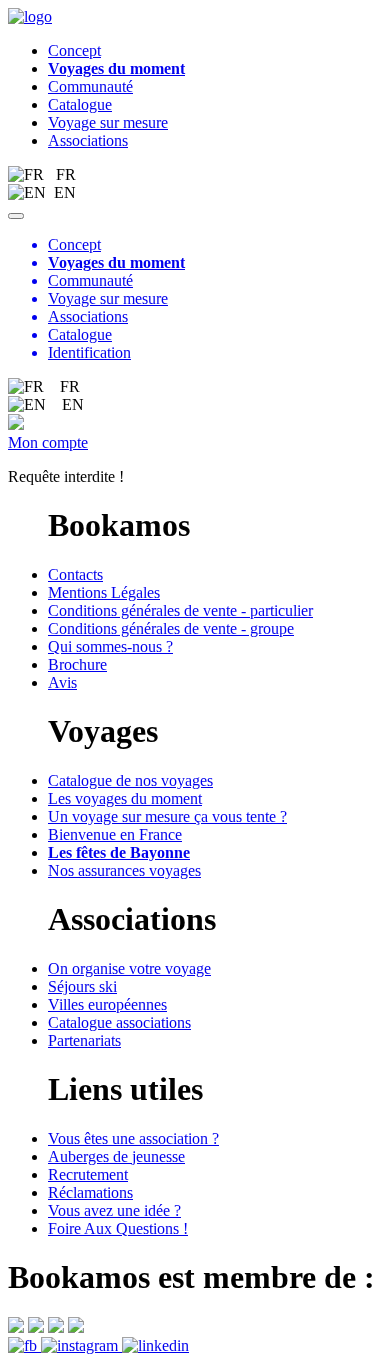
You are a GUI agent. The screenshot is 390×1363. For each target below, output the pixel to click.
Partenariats (84, 1040)
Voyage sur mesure (108, 122)
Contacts (75, 574)
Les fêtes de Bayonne (119, 852)
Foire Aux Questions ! (118, 1228)
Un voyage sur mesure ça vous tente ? (167, 816)
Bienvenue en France (115, 834)
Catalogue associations (119, 1022)
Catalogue (80, 104)
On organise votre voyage (129, 968)
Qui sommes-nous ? (110, 646)
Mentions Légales (104, 592)
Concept (74, 50)
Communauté (90, 86)
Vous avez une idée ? (114, 1210)
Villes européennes (107, 1004)
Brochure (77, 664)
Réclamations (90, 1192)
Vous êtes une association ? (133, 1138)
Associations (88, 140)
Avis (62, 682)
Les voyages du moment (125, 798)
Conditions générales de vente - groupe (171, 628)
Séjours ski (82, 986)
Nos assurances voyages (124, 870)
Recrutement (88, 1174)
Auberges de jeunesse (116, 1156)
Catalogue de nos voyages (130, 780)
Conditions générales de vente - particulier (180, 610)
